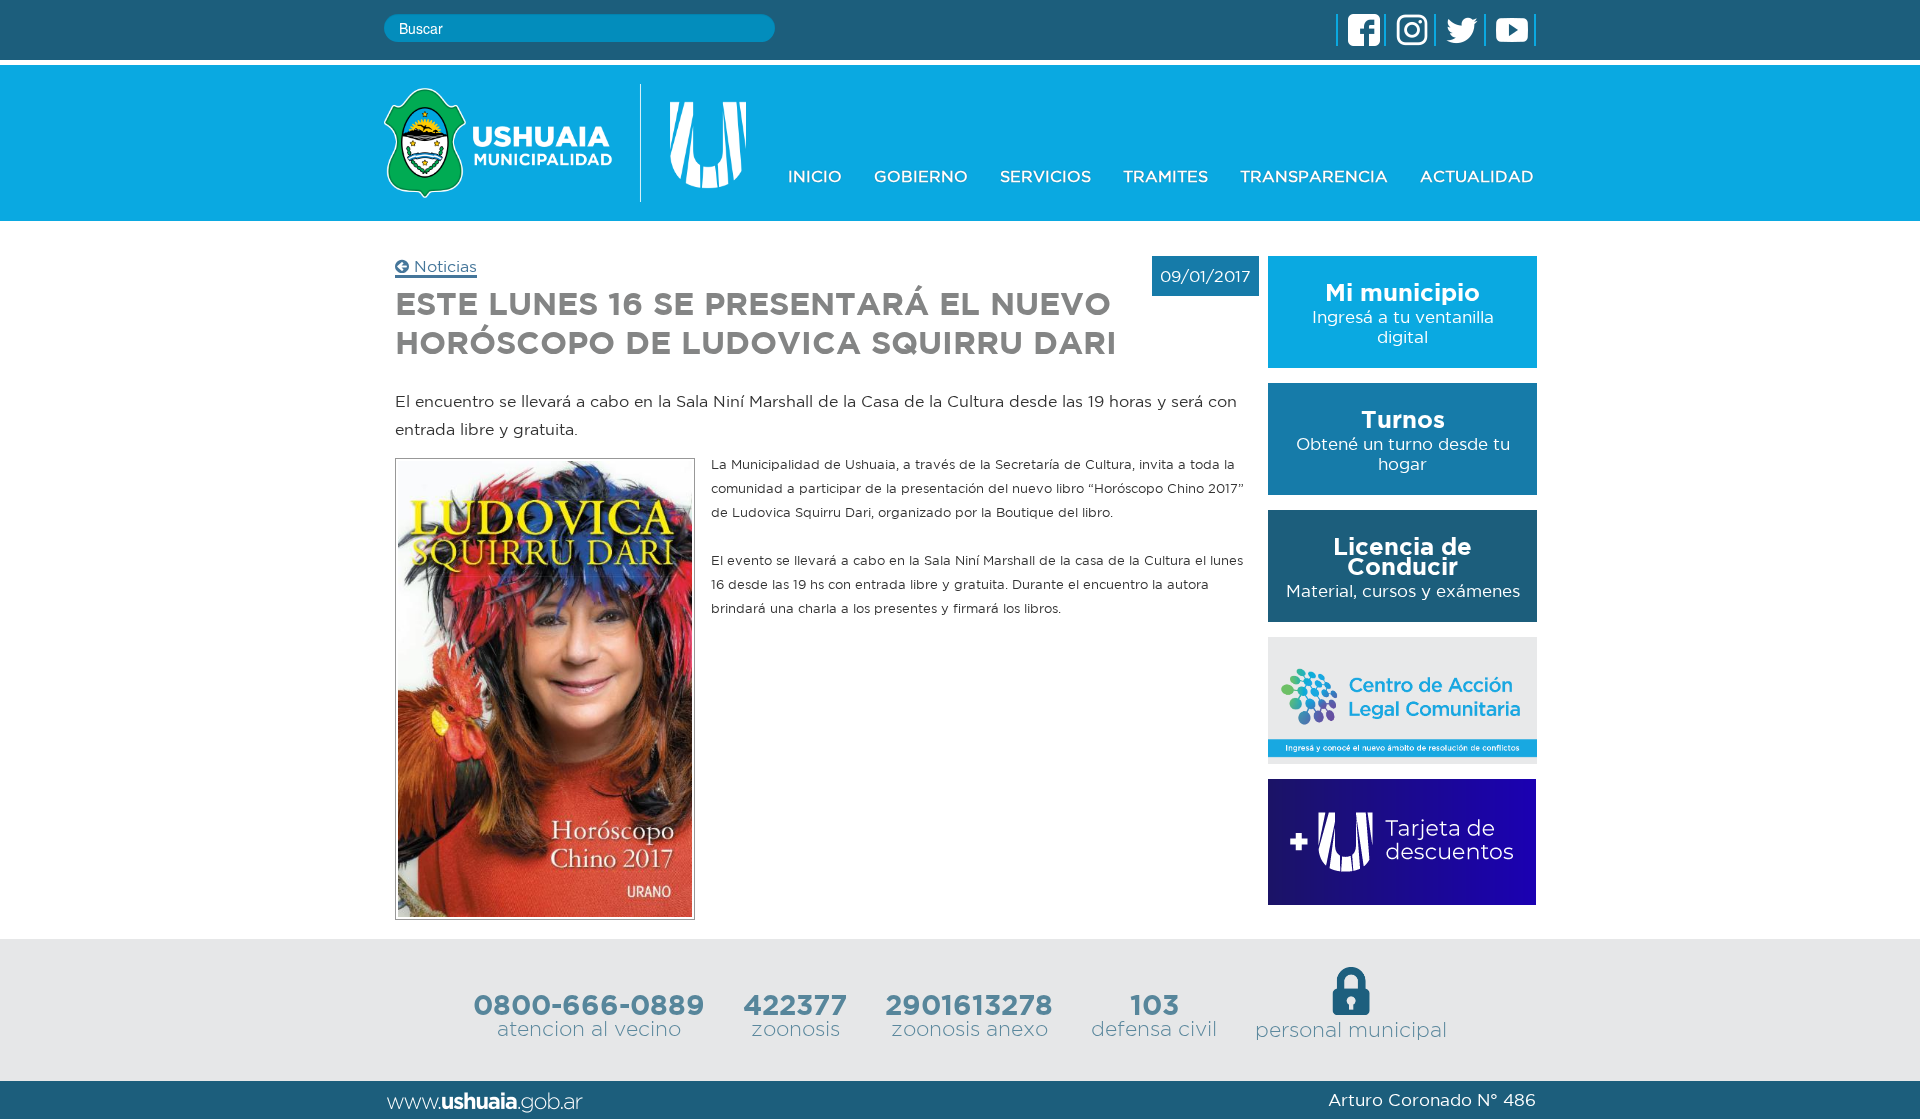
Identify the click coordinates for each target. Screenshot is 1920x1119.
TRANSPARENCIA (1314, 176)
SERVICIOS (1045, 176)
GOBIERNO (921, 176)
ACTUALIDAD (1477, 176)
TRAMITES (1165, 176)
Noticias (443, 266)
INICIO (815, 176)
